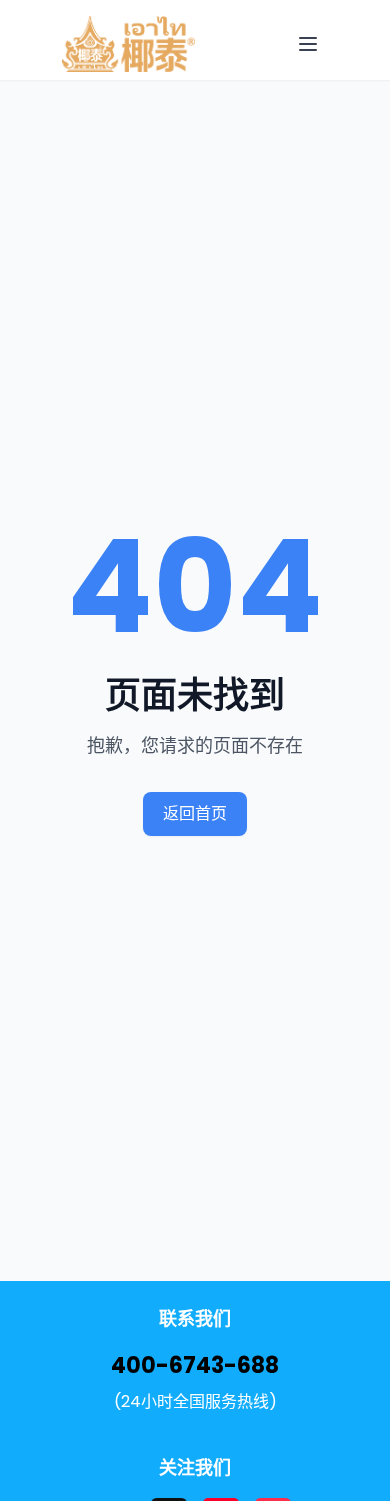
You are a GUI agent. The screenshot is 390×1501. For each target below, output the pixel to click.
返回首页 (195, 813)
